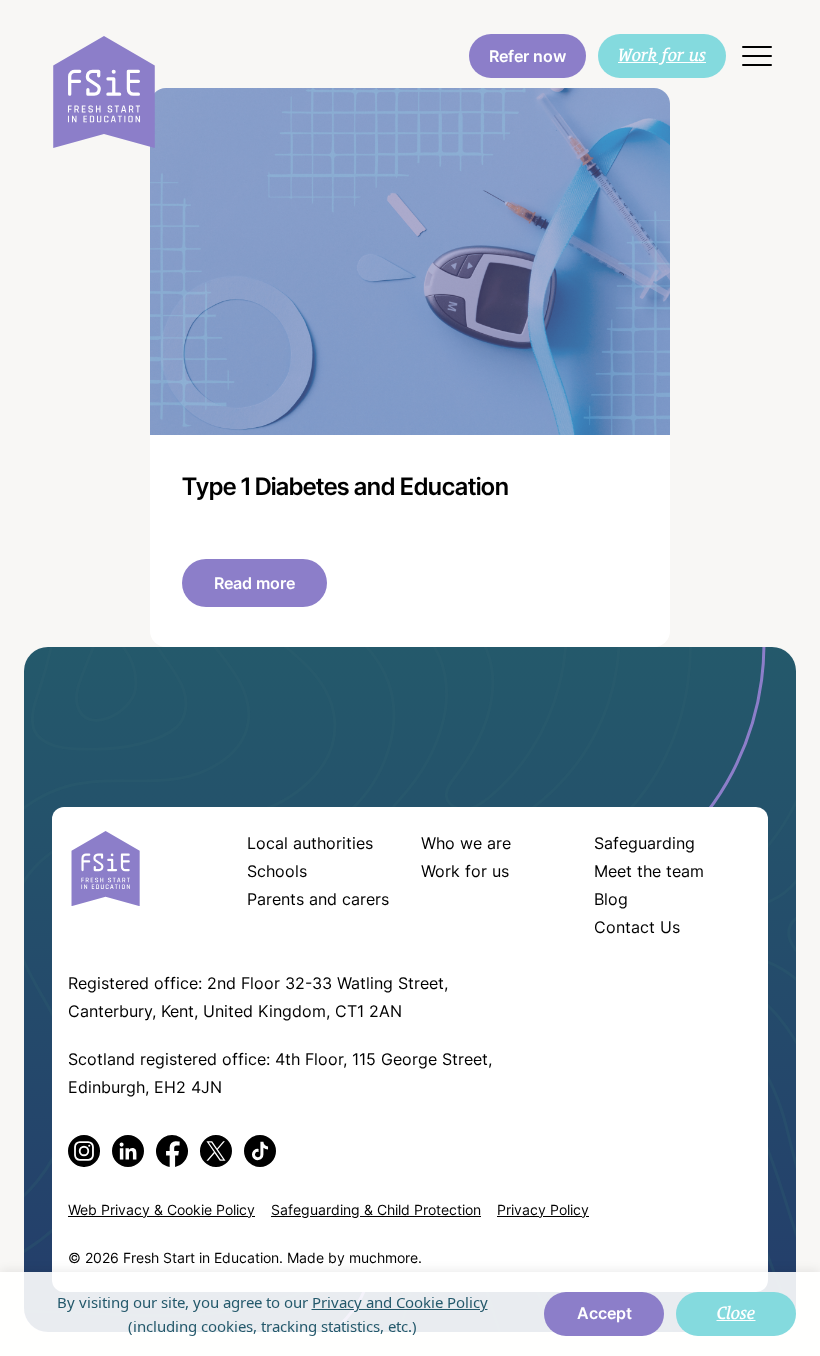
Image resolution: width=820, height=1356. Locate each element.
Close (736, 1312)
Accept (604, 1315)
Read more (254, 585)
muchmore (383, 1259)
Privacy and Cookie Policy (400, 1302)
